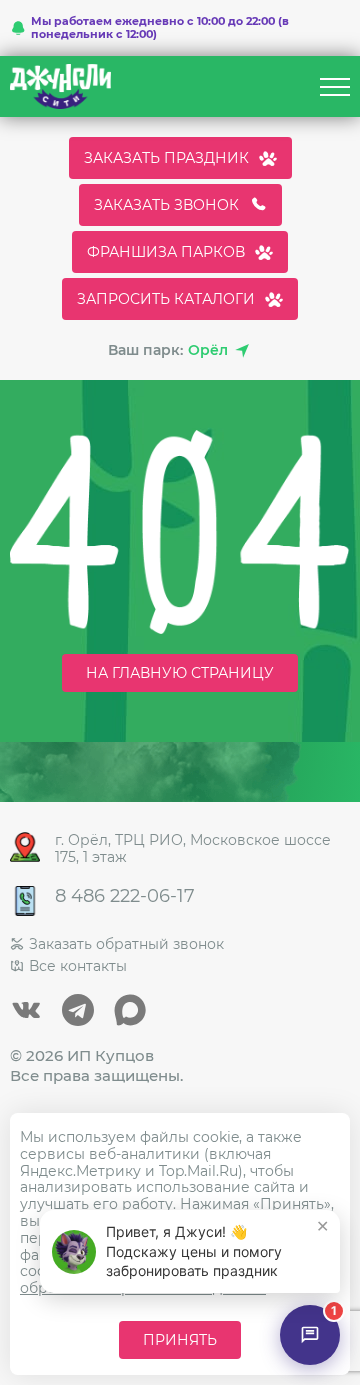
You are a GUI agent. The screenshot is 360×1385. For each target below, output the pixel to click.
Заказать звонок (166, 205)
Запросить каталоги (166, 299)
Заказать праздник (166, 158)
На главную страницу (180, 673)
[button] (190, 1251)
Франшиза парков (166, 252)
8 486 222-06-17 (125, 896)
